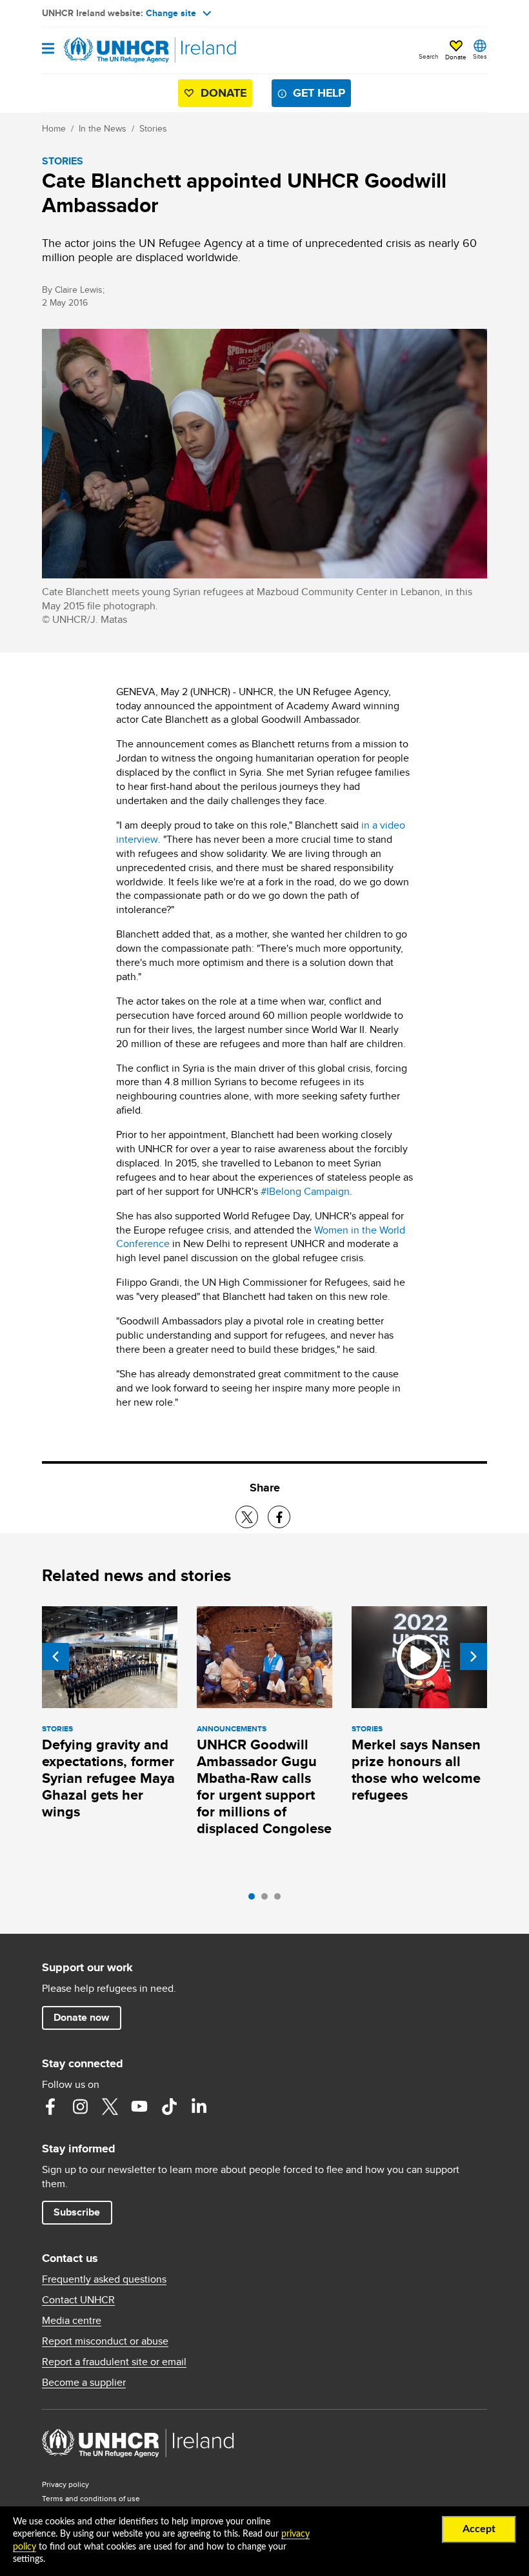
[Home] (108, 50)
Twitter (110, 2107)
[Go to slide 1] (255, 1900)
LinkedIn (199, 2107)
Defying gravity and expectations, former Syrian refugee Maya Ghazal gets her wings (108, 1778)
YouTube (139, 2107)
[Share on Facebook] (279, 1517)
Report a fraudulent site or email (114, 2362)
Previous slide (55, 1657)
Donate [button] (456, 57)
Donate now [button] (81, 2017)
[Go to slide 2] (268, 1900)
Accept (479, 2529)
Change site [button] (171, 13)
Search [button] (429, 56)
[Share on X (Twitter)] (247, 1517)
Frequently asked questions (104, 2279)
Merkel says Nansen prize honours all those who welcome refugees (416, 1770)
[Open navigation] (48, 49)
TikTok (169, 2107)
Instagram (80, 2107)
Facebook (50, 2107)
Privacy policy (65, 2484)
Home (54, 128)
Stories (153, 128)
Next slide (474, 1657)
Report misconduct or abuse (105, 2341)
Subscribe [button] (77, 2212)
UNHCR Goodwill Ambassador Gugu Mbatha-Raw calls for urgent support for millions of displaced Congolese (264, 1786)
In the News (103, 128)
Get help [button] (319, 93)
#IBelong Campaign (305, 1191)
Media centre (72, 2321)
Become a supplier (84, 2383)
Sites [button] (480, 56)
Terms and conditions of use (91, 2498)
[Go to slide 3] (281, 1900)
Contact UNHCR (78, 2300)
